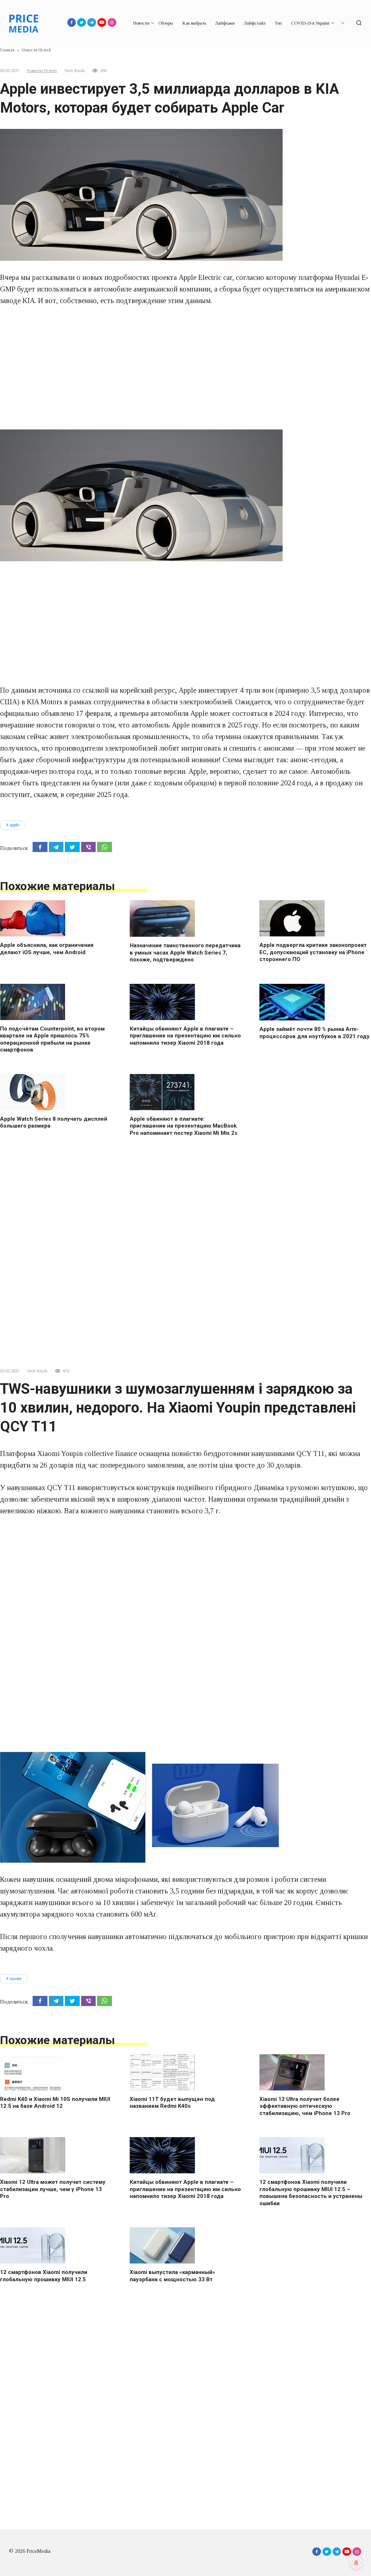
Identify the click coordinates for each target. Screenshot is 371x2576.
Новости (141, 23)
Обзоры (166, 23)
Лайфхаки (225, 23)
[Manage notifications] (356, 2563)
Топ (278, 23)
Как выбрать (194, 23)
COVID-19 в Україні (310, 23)
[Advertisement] (185, 368)
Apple (14, 825)
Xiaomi (15, 1979)
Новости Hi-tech (42, 71)
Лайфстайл (255, 23)
